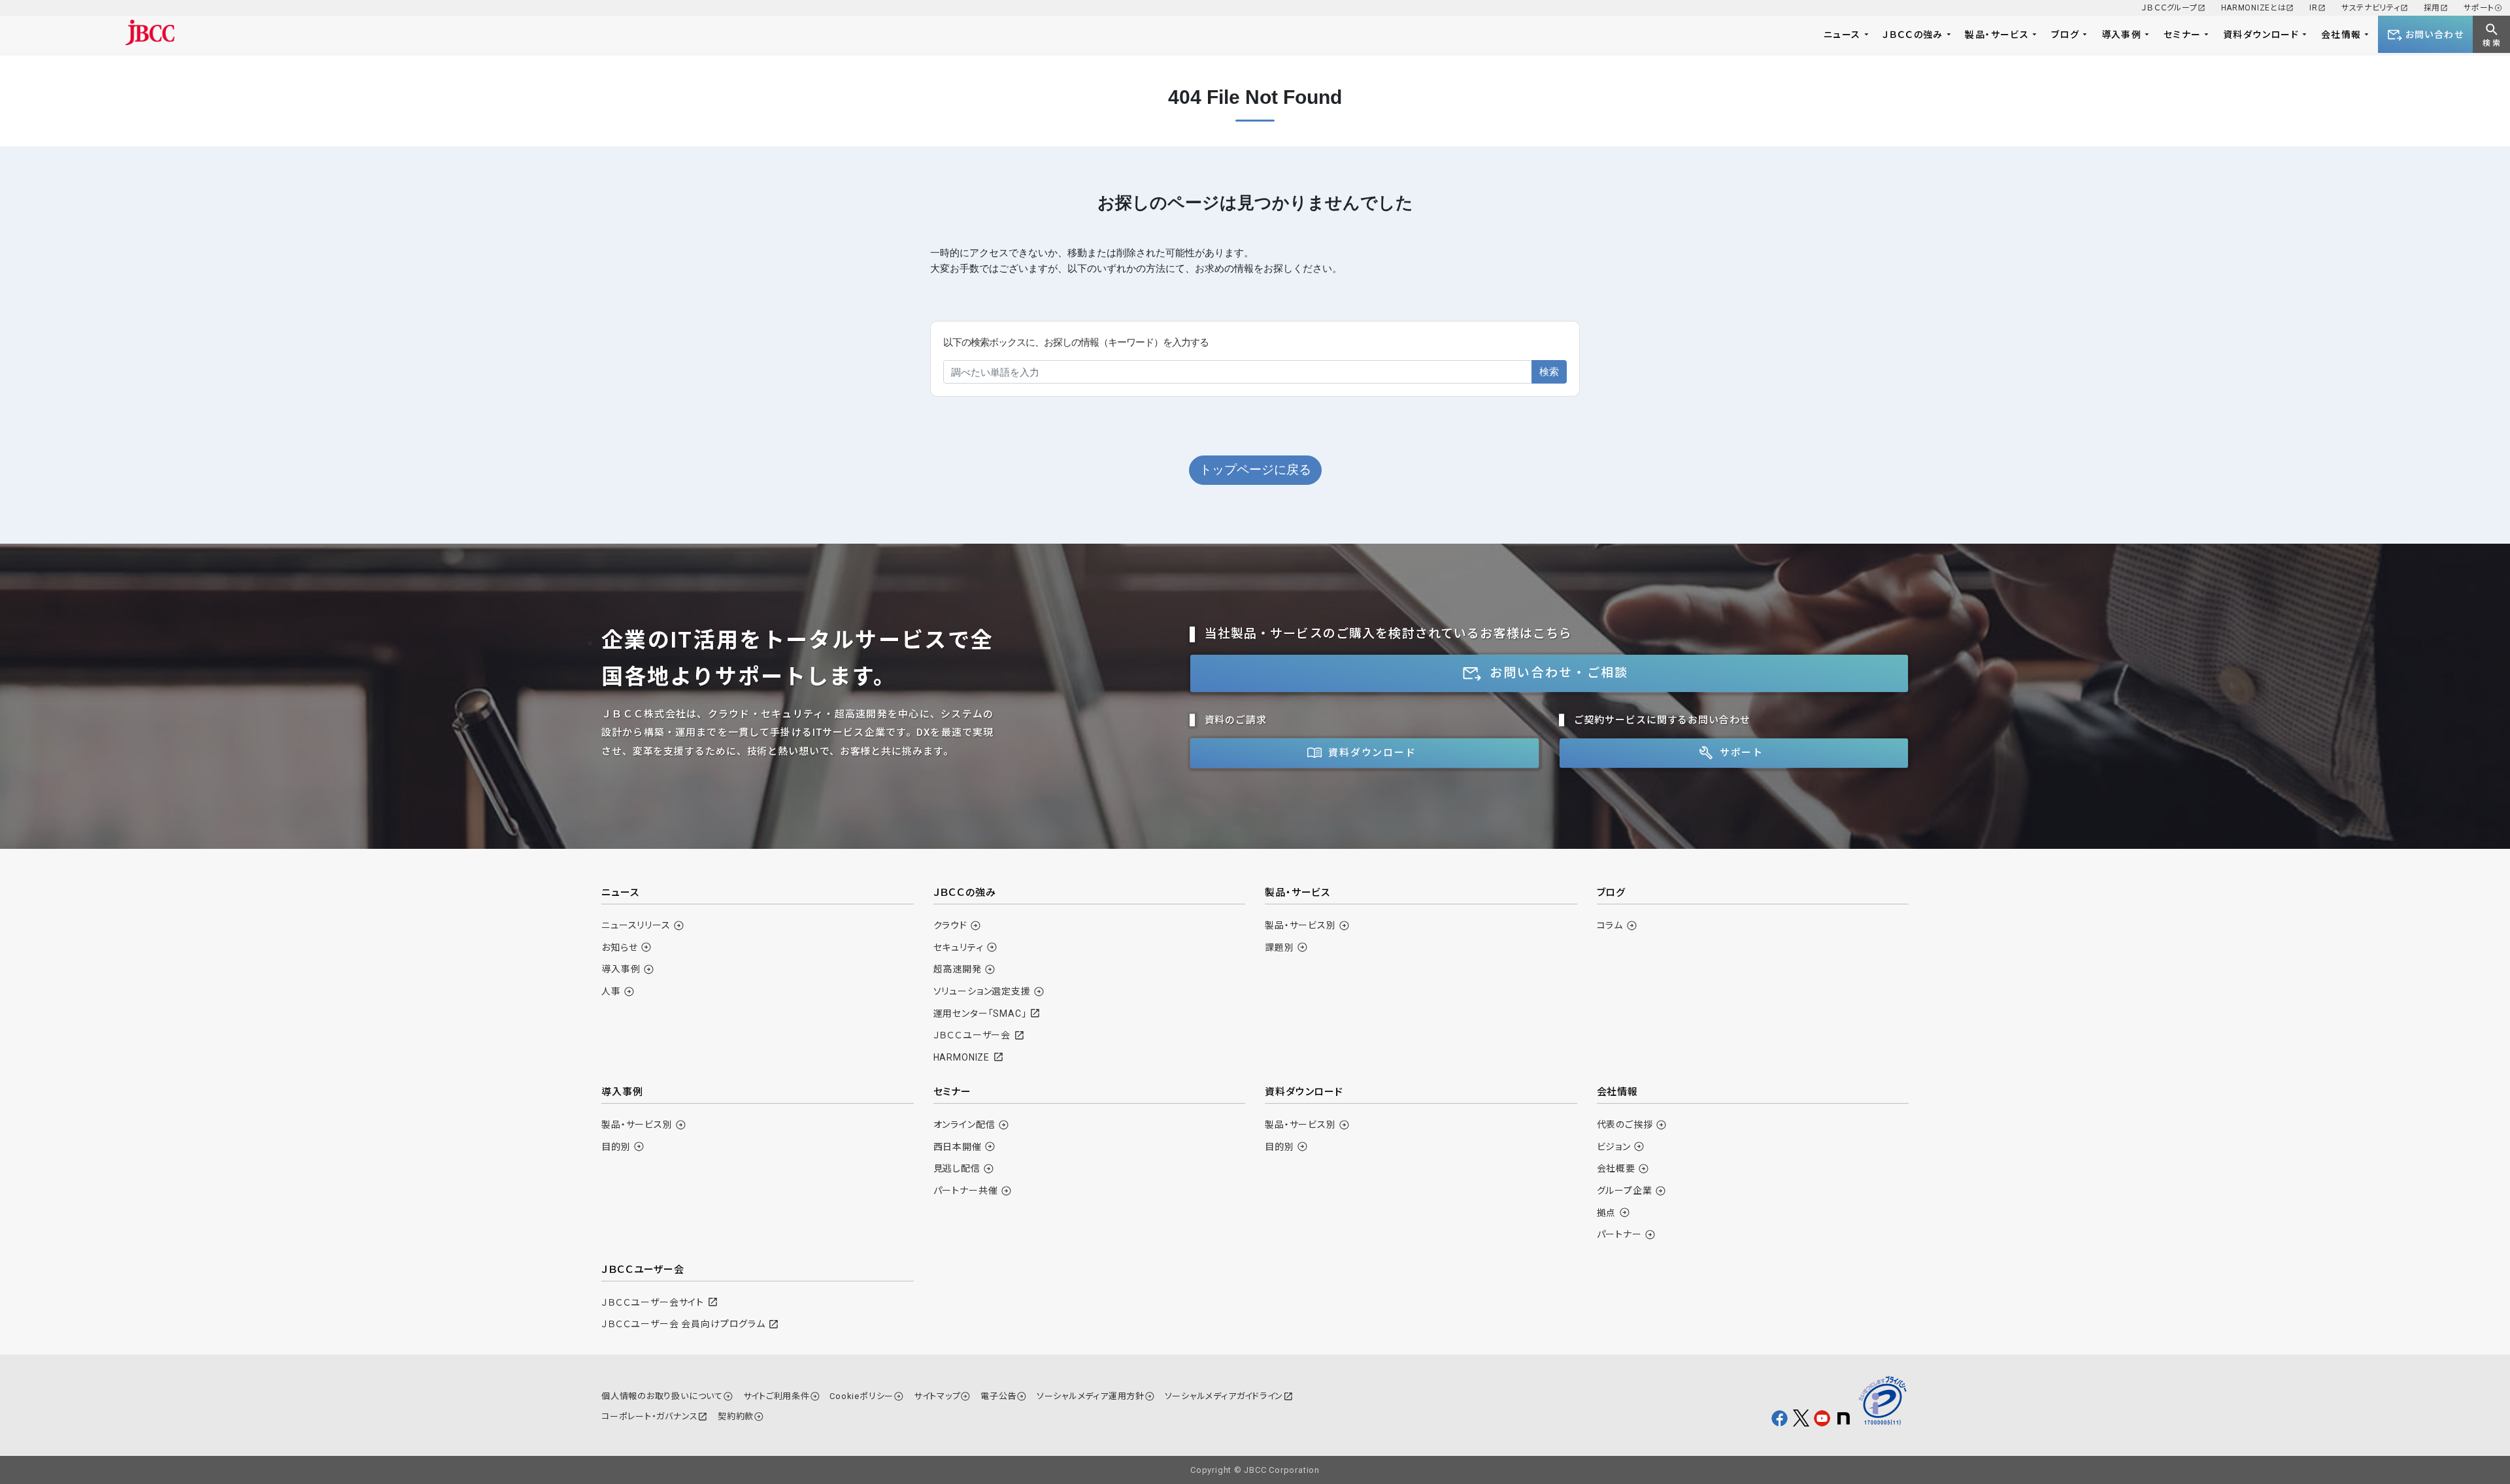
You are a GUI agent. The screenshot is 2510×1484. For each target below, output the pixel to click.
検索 (1549, 371)
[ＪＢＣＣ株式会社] (150, 32)
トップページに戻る (1255, 470)
